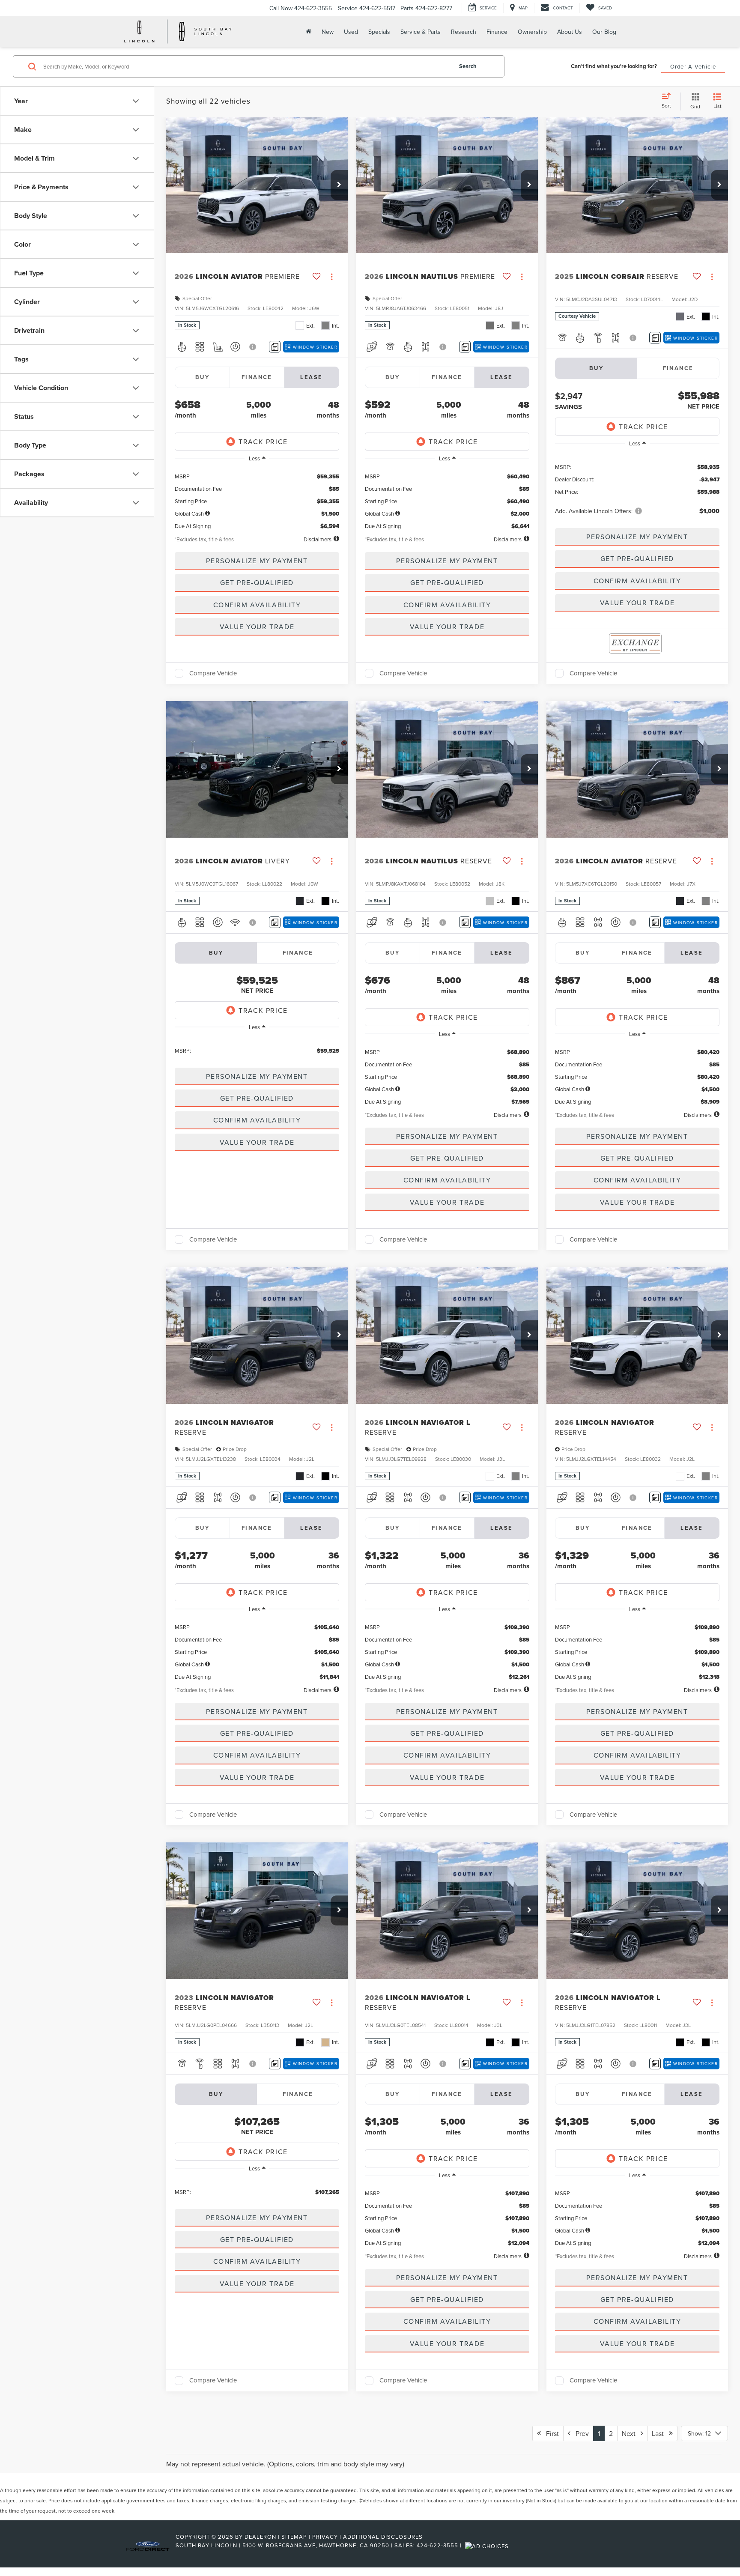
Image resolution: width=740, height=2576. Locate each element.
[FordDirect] (148, 2545)
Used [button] (351, 32)
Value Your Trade (257, 627)
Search (468, 66)
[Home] (308, 31)
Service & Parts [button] (421, 32)
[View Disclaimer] (253, 347)
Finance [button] (497, 32)
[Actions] (332, 277)
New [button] (328, 32)
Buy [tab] (202, 377)
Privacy (325, 2537)
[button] (339, 185)
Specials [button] (379, 32)
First (550, 2433)
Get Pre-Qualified (257, 582)
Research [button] (464, 32)
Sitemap (294, 2537)
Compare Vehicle (213, 673)
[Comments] (275, 347)
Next (631, 2433)
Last (660, 2433)
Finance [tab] (257, 377)
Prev (580, 2433)
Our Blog (604, 32)
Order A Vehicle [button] (693, 66)
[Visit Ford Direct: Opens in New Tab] (488, 2545)
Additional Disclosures (383, 2537)
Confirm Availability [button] (257, 605)
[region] (257, 498)
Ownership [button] (532, 32)
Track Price (263, 442)
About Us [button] (570, 32)
